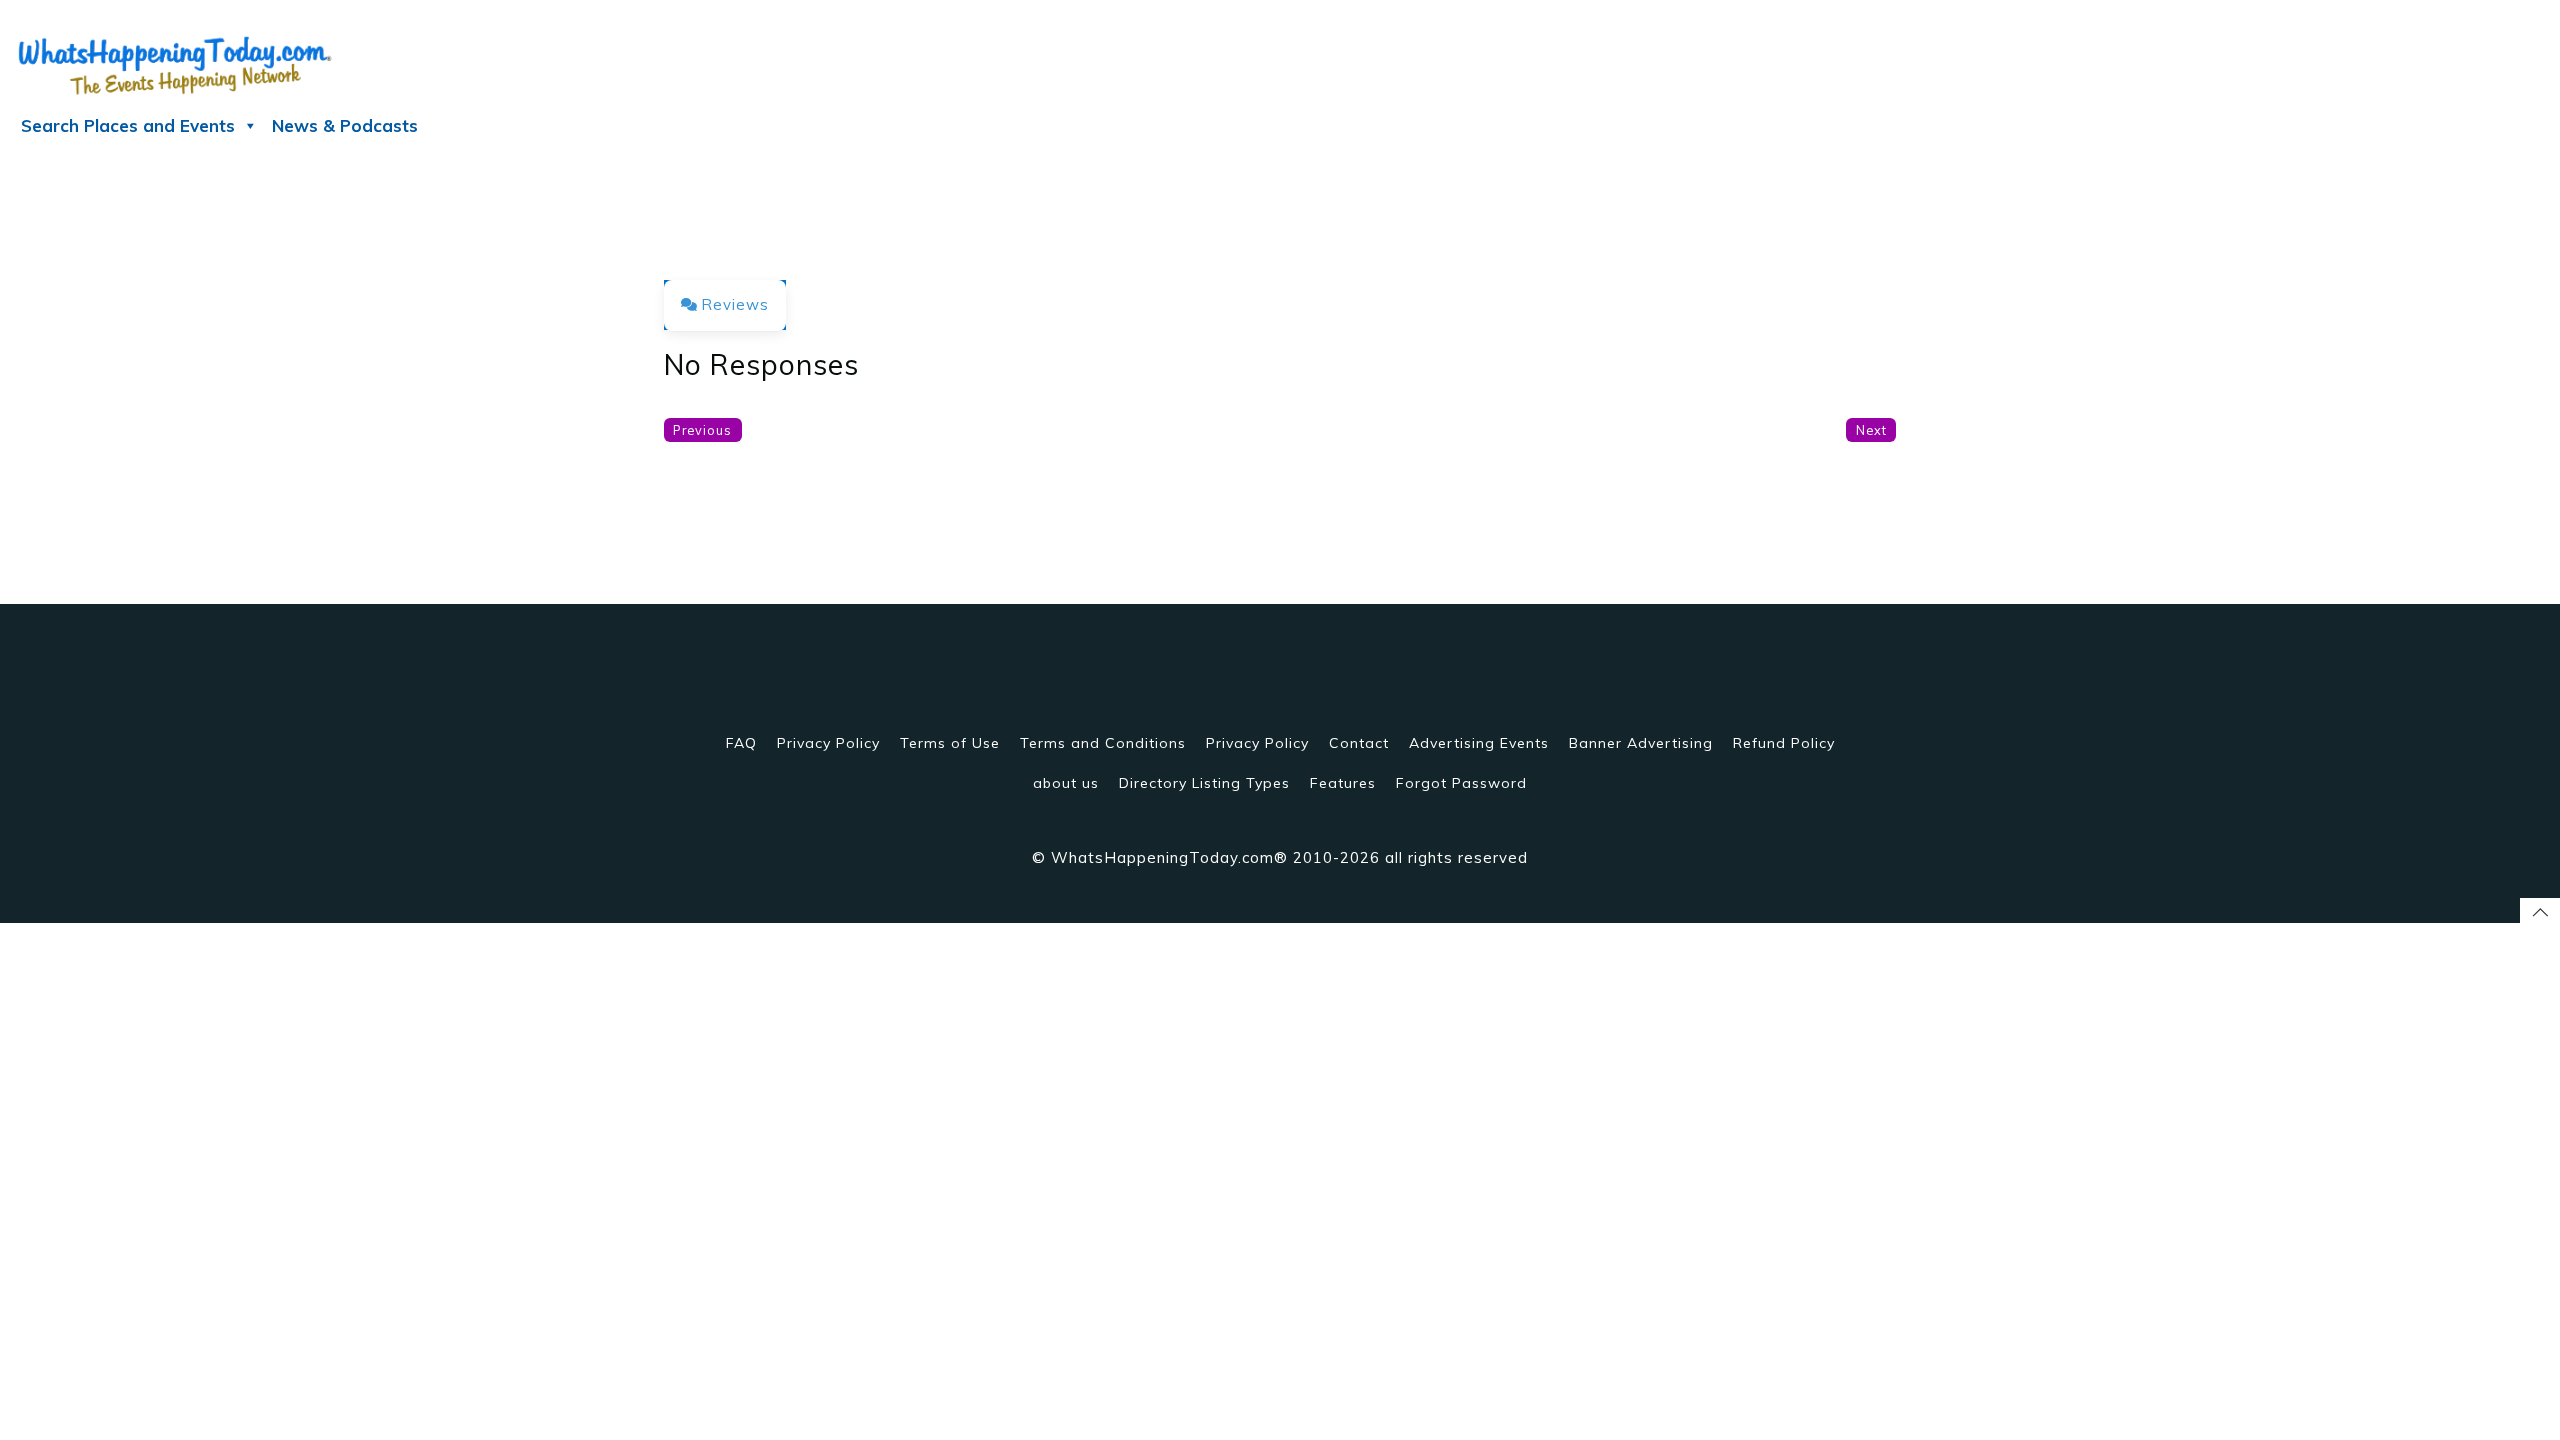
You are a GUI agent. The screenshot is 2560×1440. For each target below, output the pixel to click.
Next (1871, 430)
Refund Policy (1784, 743)
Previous (702, 430)
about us (1066, 783)
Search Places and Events (128, 125)
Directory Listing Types (1204, 783)
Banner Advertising (1641, 743)
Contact (1359, 743)
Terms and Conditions (1103, 743)
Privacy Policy (828, 743)
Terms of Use (950, 743)
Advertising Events (1479, 743)
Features (1343, 783)
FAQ (741, 743)
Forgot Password (1461, 783)
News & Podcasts (345, 125)
